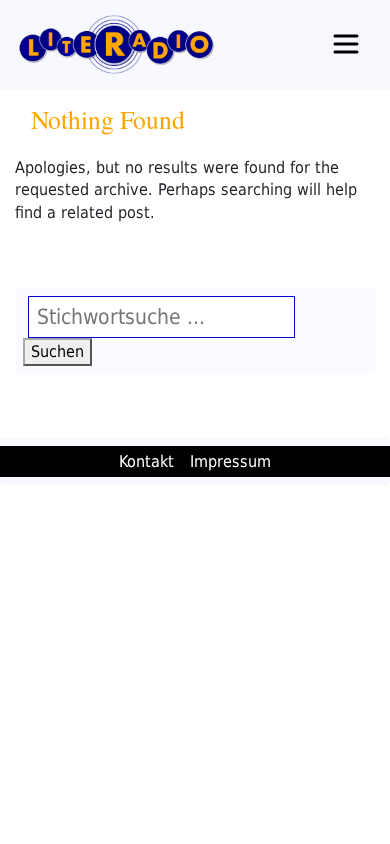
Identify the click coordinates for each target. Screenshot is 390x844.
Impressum (230, 461)
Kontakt (146, 461)
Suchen (61, 351)
